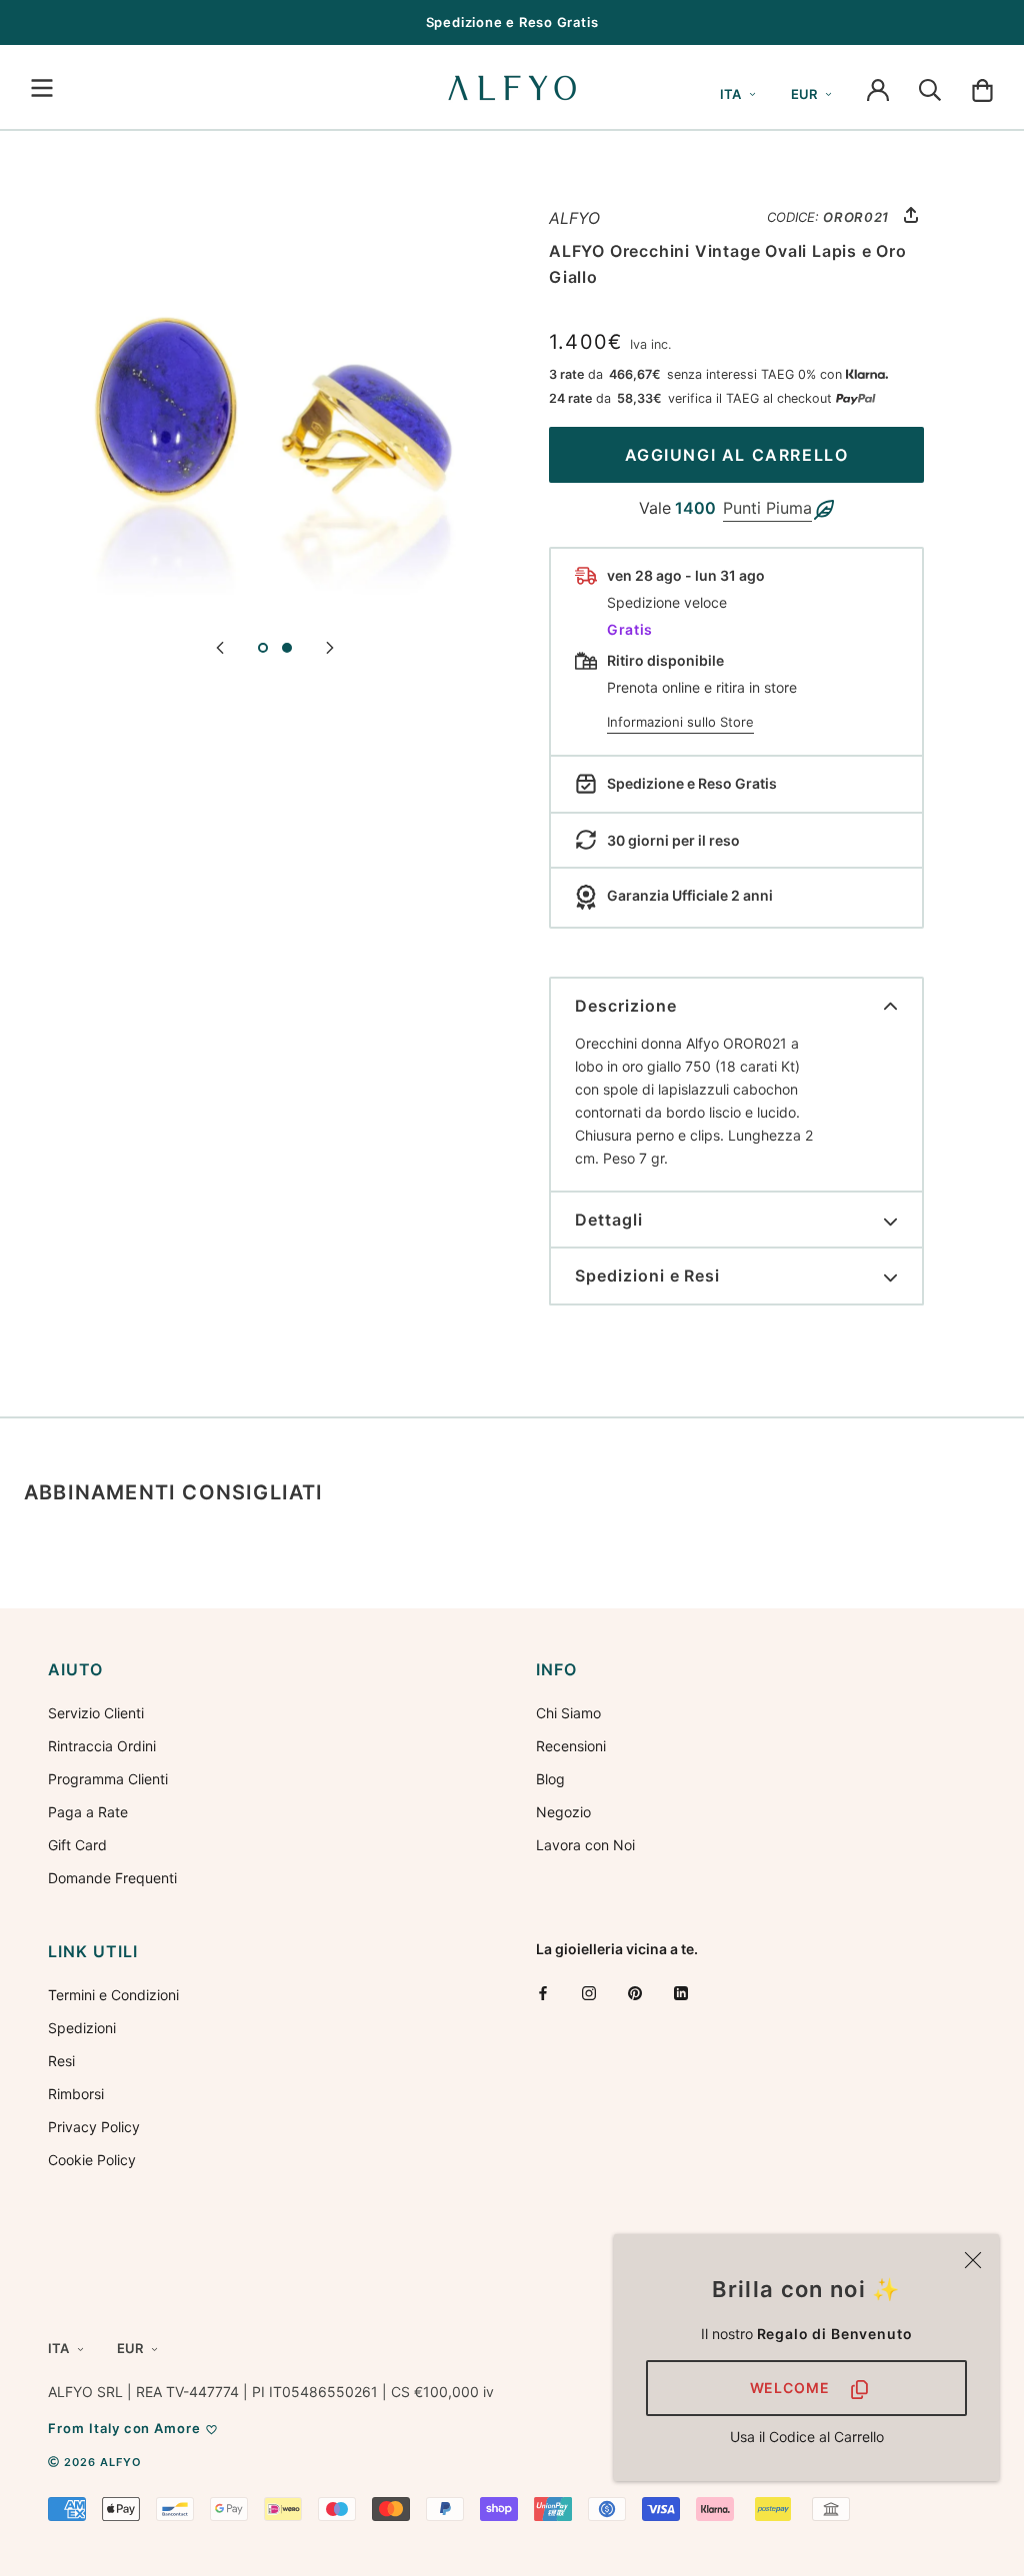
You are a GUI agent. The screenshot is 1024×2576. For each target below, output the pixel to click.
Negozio (563, 1812)
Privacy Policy (94, 2127)
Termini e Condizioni (113, 1995)
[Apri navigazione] (42, 88)
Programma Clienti (108, 1779)
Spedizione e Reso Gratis (512, 22)
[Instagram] (589, 1993)
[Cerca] (930, 88)
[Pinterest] (635, 1993)
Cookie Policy (92, 2160)
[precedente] (220, 646)
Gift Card (77, 1845)
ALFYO (574, 218)
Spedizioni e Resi (647, 1276)
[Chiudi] (973, 2260)
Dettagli (609, 1220)
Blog (550, 1779)
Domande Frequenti (112, 1878)
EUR (804, 94)
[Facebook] (543, 1993)
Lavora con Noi (585, 1845)
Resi (61, 2061)
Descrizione (626, 1006)
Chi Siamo (568, 1713)
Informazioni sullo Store (680, 722)
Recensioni (571, 1746)
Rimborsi (76, 2094)
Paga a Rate (88, 1812)
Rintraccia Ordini (102, 1746)
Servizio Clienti (96, 1713)
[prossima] (330, 646)
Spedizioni (82, 2028)
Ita (730, 94)
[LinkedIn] (681, 1993)
